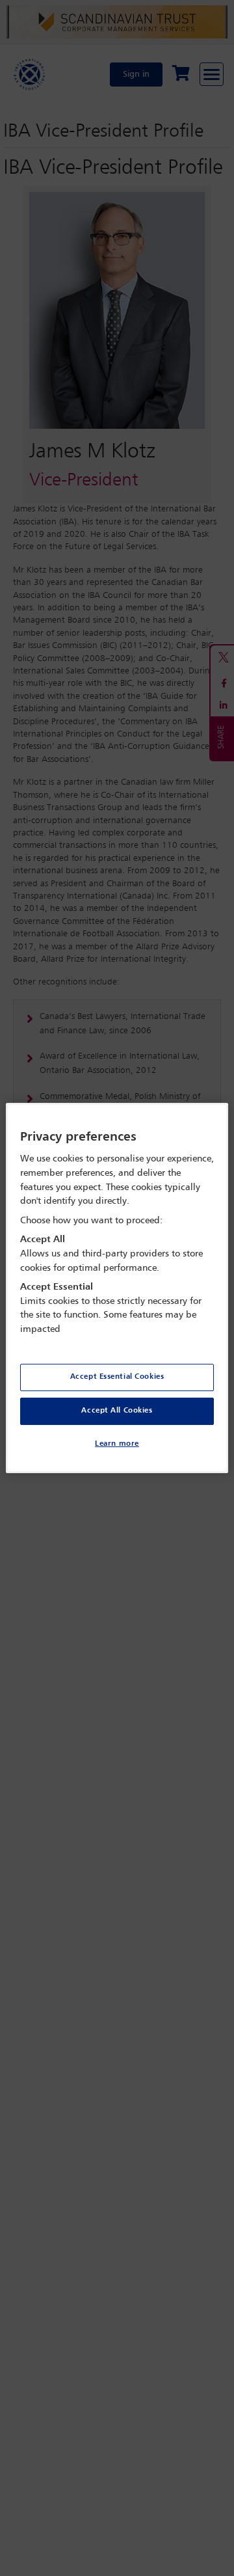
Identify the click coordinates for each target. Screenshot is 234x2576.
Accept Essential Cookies (117, 1377)
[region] (117, 1288)
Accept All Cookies (117, 1411)
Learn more (117, 1444)
